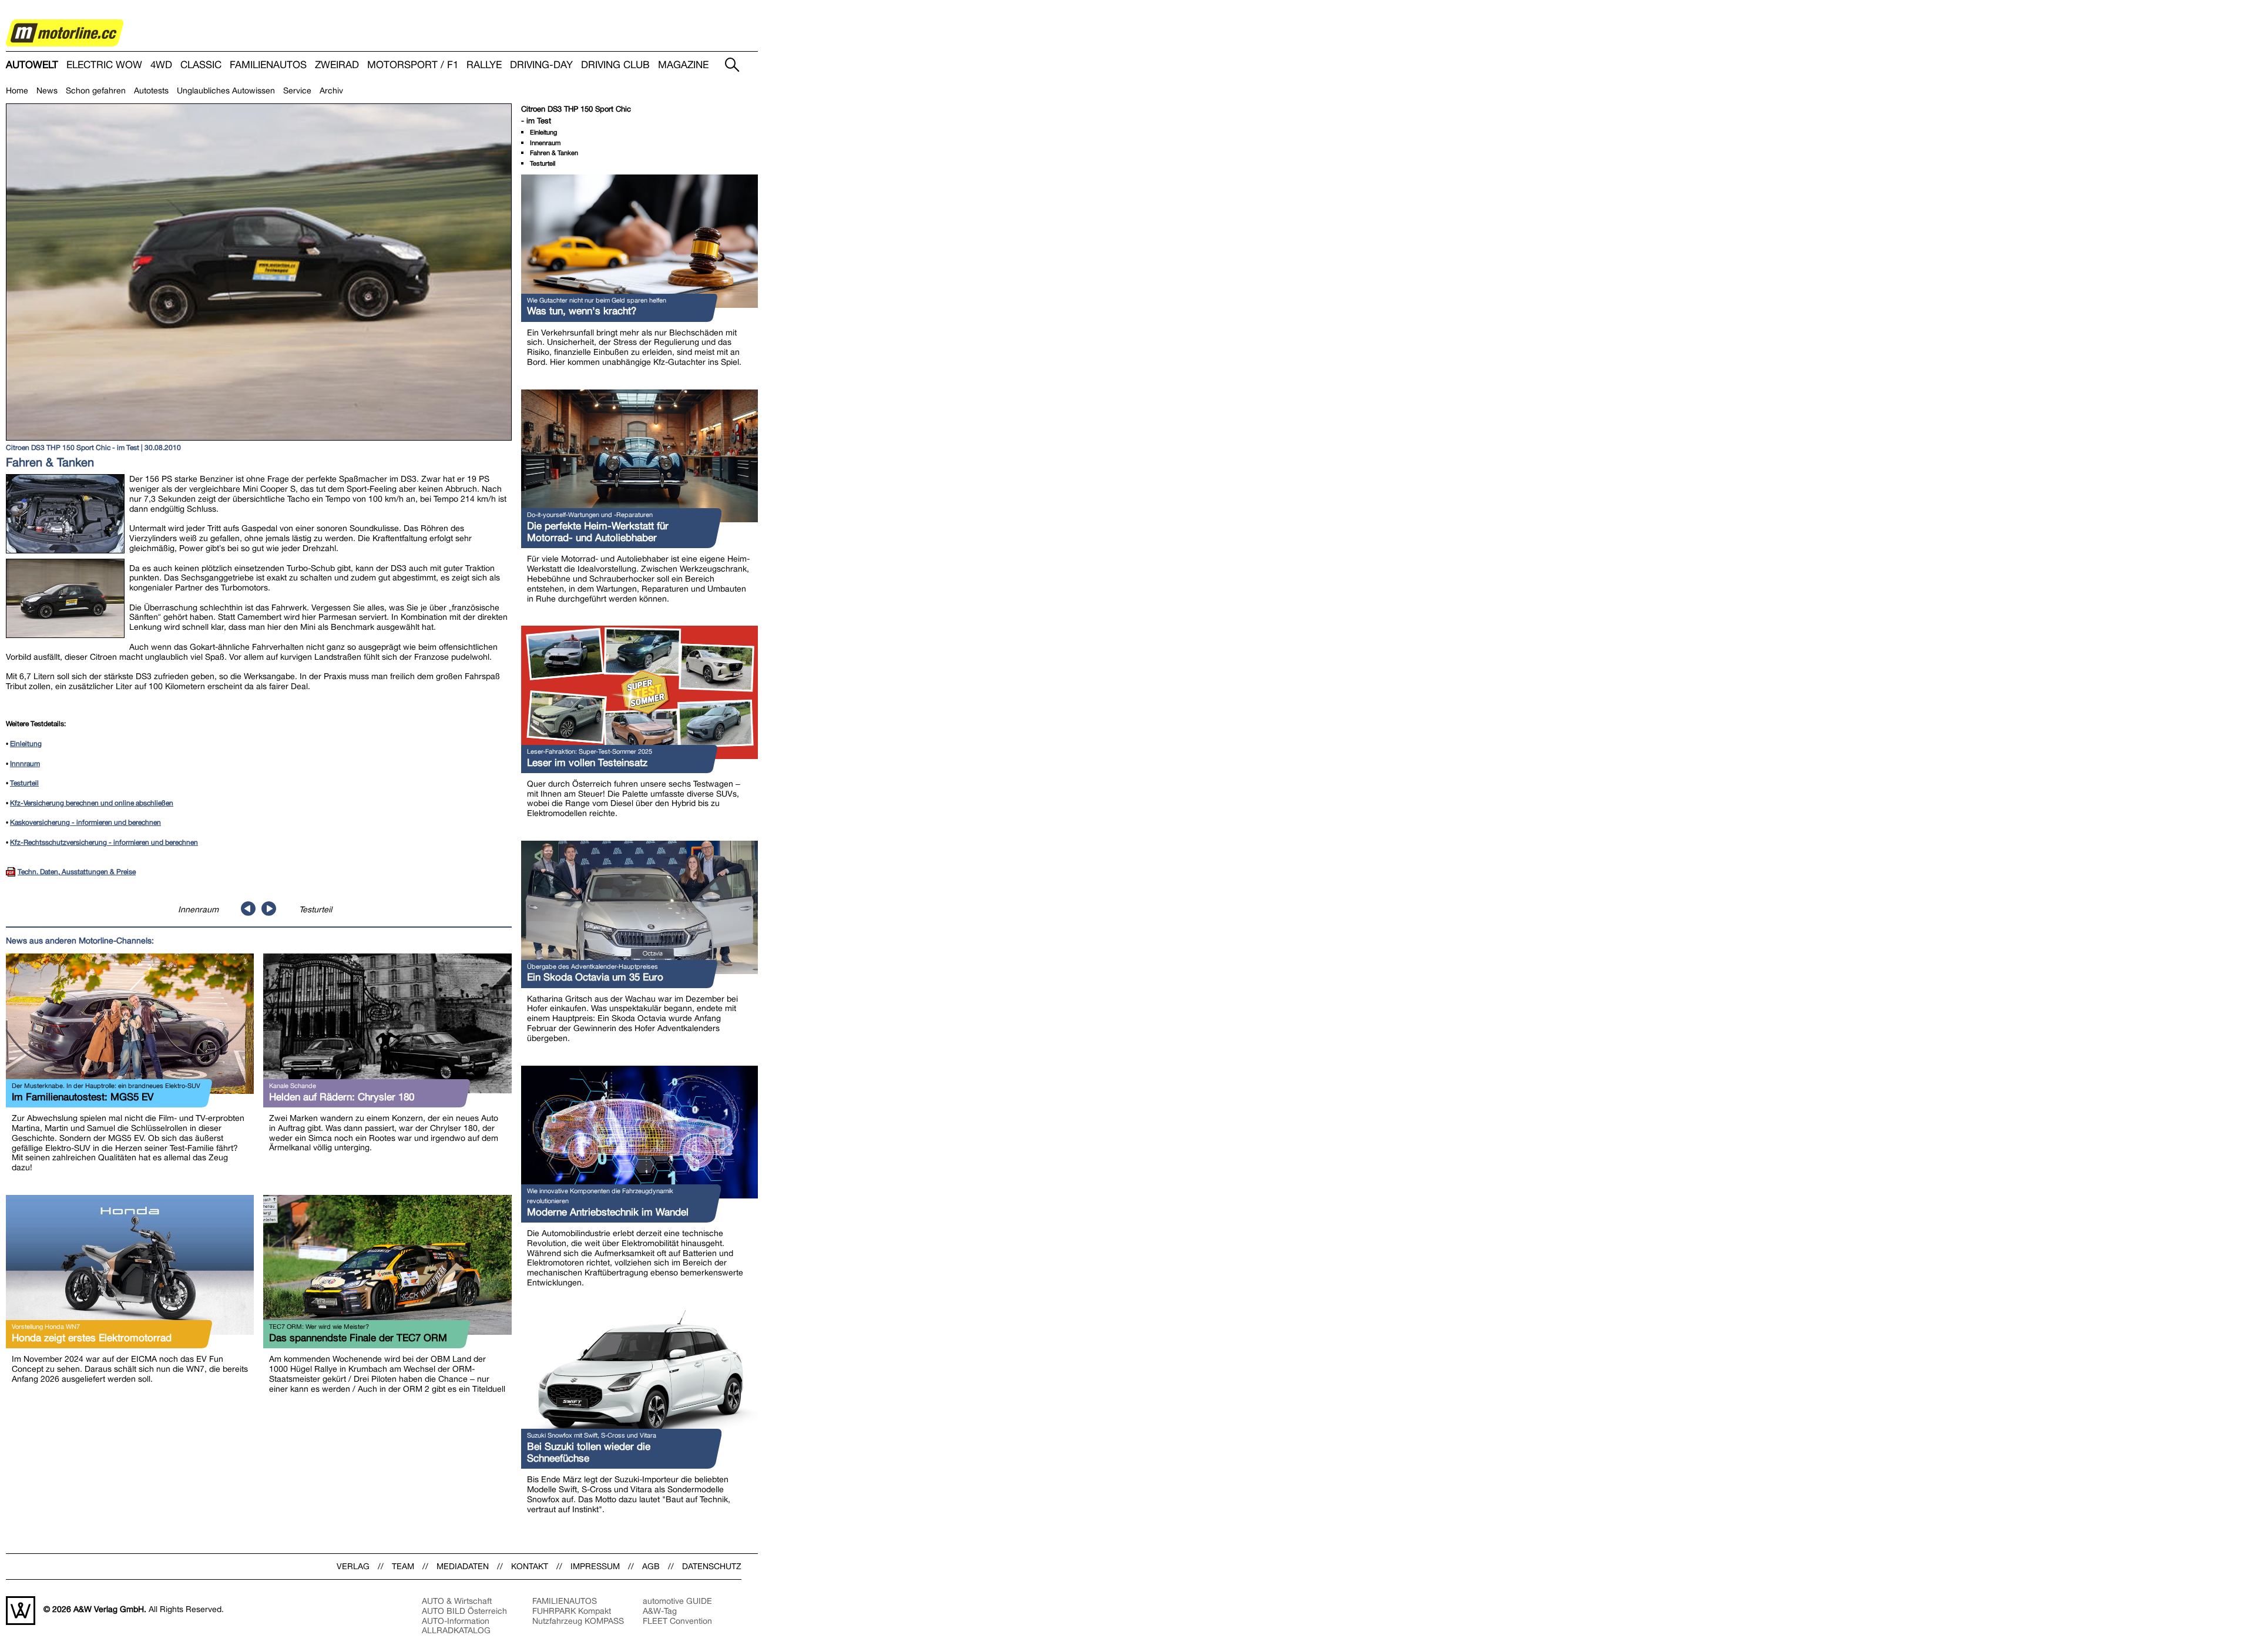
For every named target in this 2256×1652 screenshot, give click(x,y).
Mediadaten (463, 1566)
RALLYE (484, 65)
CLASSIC (201, 65)
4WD (161, 65)
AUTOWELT (32, 65)
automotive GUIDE (677, 1601)
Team (403, 1566)
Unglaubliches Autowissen (226, 90)
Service (297, 90)
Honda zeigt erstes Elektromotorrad (92, 1338)
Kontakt (530, 1566)
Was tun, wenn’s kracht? (582, 311)
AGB (651, 1566)
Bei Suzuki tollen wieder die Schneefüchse (589, 1452)
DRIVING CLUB (615, 65)
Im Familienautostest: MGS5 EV (83, 1097)
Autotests (151, 90)
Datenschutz (712, 1566)
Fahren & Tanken (554, 153)
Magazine (683, 65)
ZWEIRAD (337, 65)
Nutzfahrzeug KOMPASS (578, 1621)
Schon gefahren (96, 90)
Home (17, 90)
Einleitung (543, 132)
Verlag (353, 1566)
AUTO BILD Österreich (464, 1611)
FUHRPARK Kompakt (572, 1611)
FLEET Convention (677, 1621)
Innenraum (198, 909)
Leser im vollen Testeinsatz (587, 763)
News (47, 90)
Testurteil (315, 909)
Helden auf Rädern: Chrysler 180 (342, 1097)
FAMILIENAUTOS (268, 65)
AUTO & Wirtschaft (457, 1601)
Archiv (331, 90)
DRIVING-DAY (541, 65)
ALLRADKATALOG (456, 1630)
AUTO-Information (456, 1621)
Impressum (595, 1566)
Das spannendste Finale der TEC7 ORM (358, 1338)
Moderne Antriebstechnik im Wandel (608, 1212)
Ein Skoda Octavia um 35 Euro (595, 977)
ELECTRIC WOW (104, 65)
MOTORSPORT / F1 (413, 65)
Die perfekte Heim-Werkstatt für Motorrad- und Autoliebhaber (598, 532)
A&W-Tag (660, 1611)
